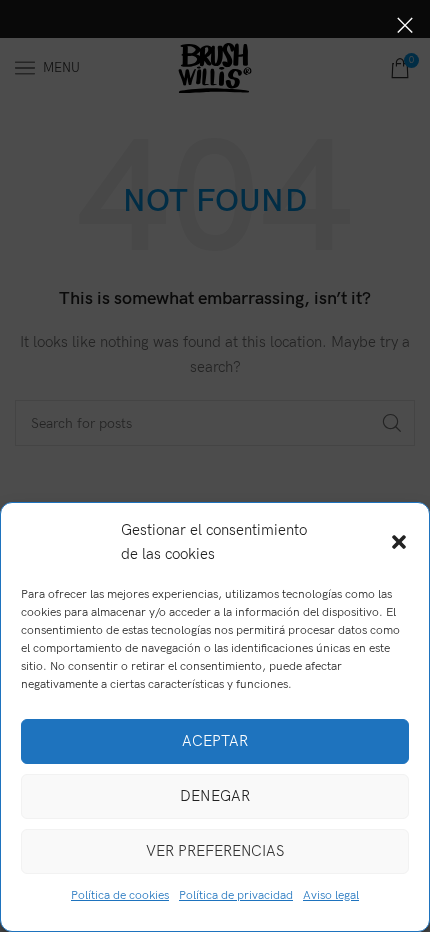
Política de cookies (120, 895)
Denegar (215, 796)
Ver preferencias (215, 851)
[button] (399, 542)
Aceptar (215, 741)
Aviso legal (331, 895)
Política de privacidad (236, 895)
